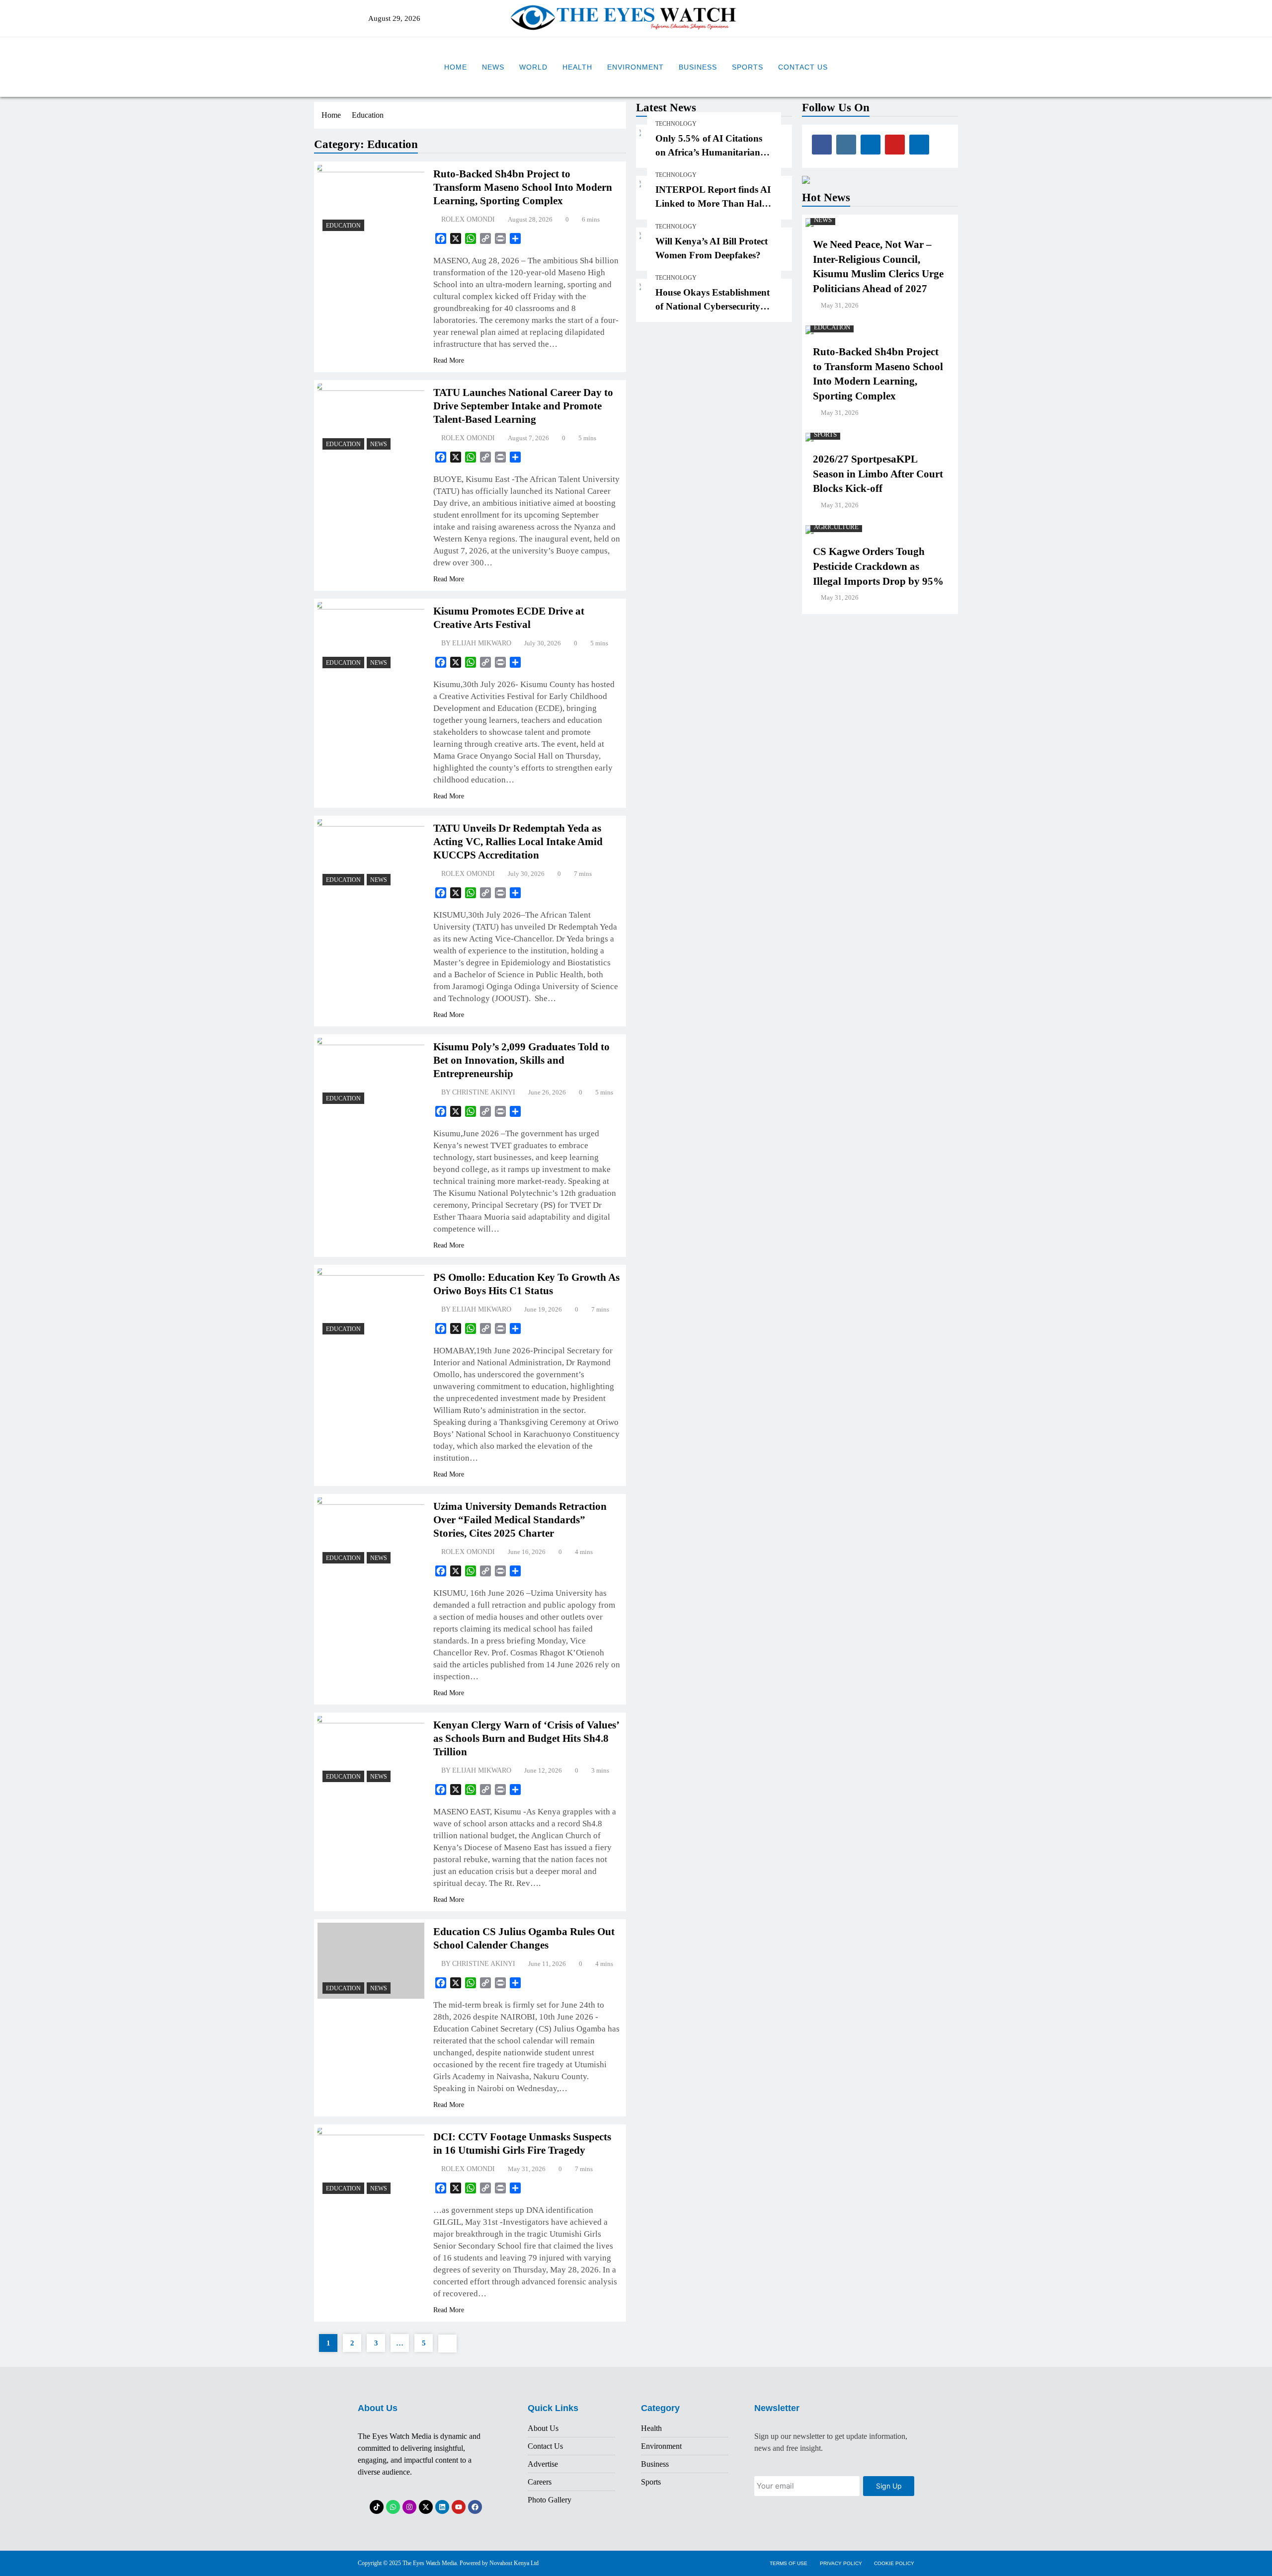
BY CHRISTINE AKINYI (478, 1092)
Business (698, 67)
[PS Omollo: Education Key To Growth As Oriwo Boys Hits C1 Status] (371, 1304)
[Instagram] (409, 2507)
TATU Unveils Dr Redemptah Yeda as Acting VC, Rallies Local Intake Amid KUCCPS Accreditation (518, 842)
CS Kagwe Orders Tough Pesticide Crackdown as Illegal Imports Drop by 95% (878, 566)
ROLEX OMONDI (468, 219)
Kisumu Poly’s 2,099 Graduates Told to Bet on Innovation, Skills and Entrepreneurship (521, 1060)
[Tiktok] (377, 2507)
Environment (636, 67)
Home (456, 67)
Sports (748, 67)
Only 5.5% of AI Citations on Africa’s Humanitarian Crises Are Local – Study (709, 152)
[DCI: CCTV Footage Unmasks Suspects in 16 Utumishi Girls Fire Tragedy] (371, 2163)
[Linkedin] (442, 2507)
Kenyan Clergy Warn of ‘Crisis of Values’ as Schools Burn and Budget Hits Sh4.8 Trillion (526, 1738)
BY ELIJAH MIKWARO (476, 643)
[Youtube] (459, 2507)
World (533, 67)
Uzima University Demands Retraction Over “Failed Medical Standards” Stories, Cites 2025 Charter (520, 1520)
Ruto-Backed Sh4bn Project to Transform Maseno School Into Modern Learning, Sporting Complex (523, 187)
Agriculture (836, 527)
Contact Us (803, 67)
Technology (676, 124)
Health (577, 67)
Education (343, 226)
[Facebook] (475, 2507)
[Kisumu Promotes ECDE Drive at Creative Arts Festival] (371, 638)
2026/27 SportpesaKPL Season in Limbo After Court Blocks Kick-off (878, 474)
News (493, 67)
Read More (449, 360)
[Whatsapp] (393, 2507)
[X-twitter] (426, 2507)
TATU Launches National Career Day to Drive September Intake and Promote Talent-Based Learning (523, 406)
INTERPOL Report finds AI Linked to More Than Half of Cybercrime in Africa (713, 203)
